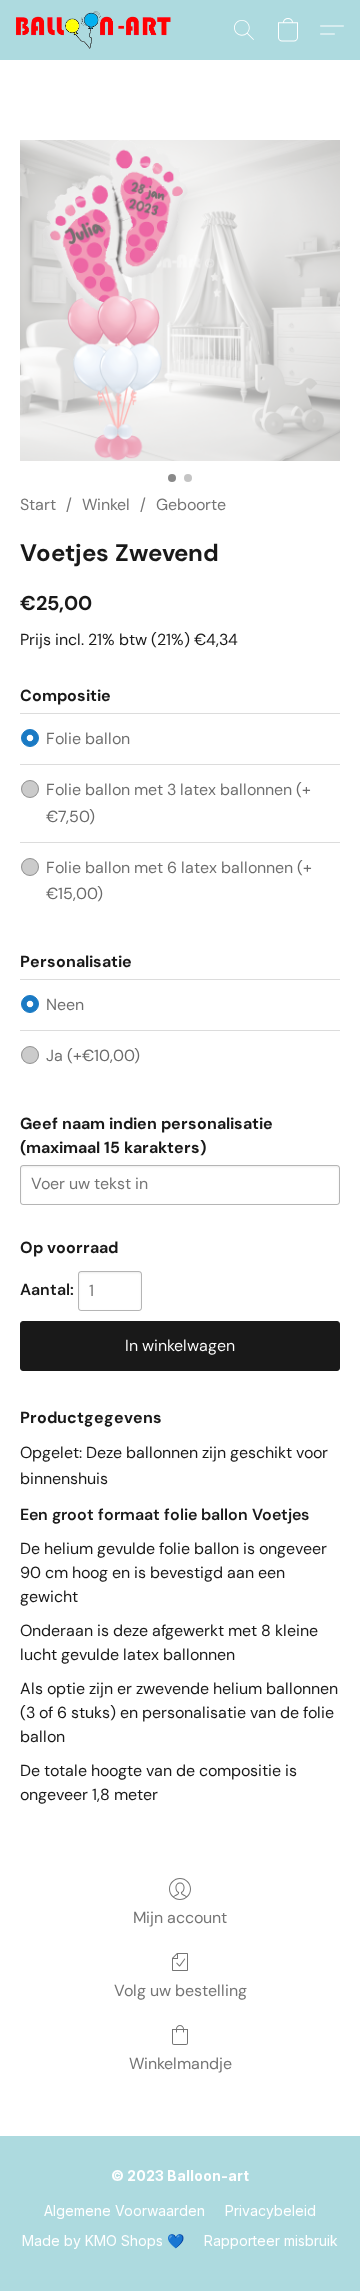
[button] (97, 30)
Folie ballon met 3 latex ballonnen (178, 802)
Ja (93, 1055)
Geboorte (191, 504)
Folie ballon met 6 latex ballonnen (179, 880)
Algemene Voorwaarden (124, 2210)
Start (38, 504)
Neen (65, 1004)
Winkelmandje (180, 2063)
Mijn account (180, 1917)
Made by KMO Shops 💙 (103, 2240)
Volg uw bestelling (180, 1990)
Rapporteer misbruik (271, 2240)
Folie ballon (88, 738)
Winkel (106, 504)
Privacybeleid (270, 2210)
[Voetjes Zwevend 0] (180, 300)
